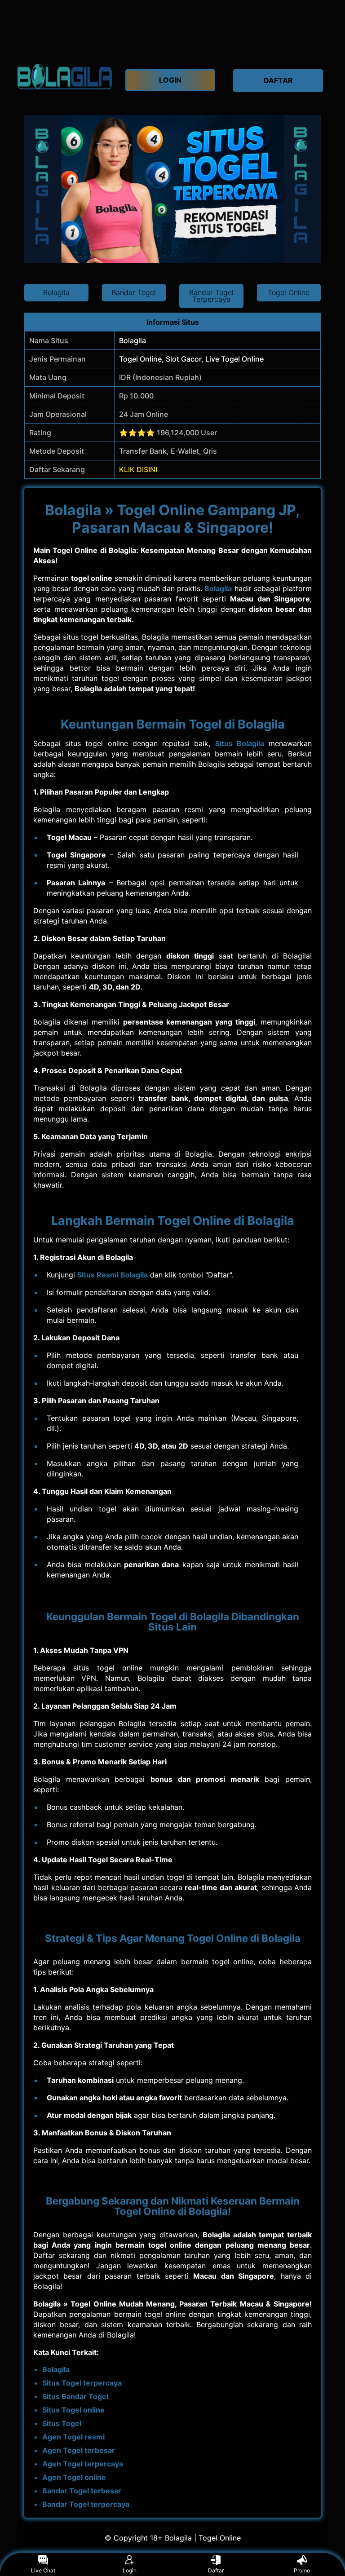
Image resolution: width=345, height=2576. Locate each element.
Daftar (216, 2570)
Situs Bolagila (240, 743)
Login (130, 2570)
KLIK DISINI (138, 469)
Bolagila (218, 588)
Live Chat (43, 2570)
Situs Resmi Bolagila (113, 1275)
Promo (302, 2570)
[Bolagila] (65, 76)
